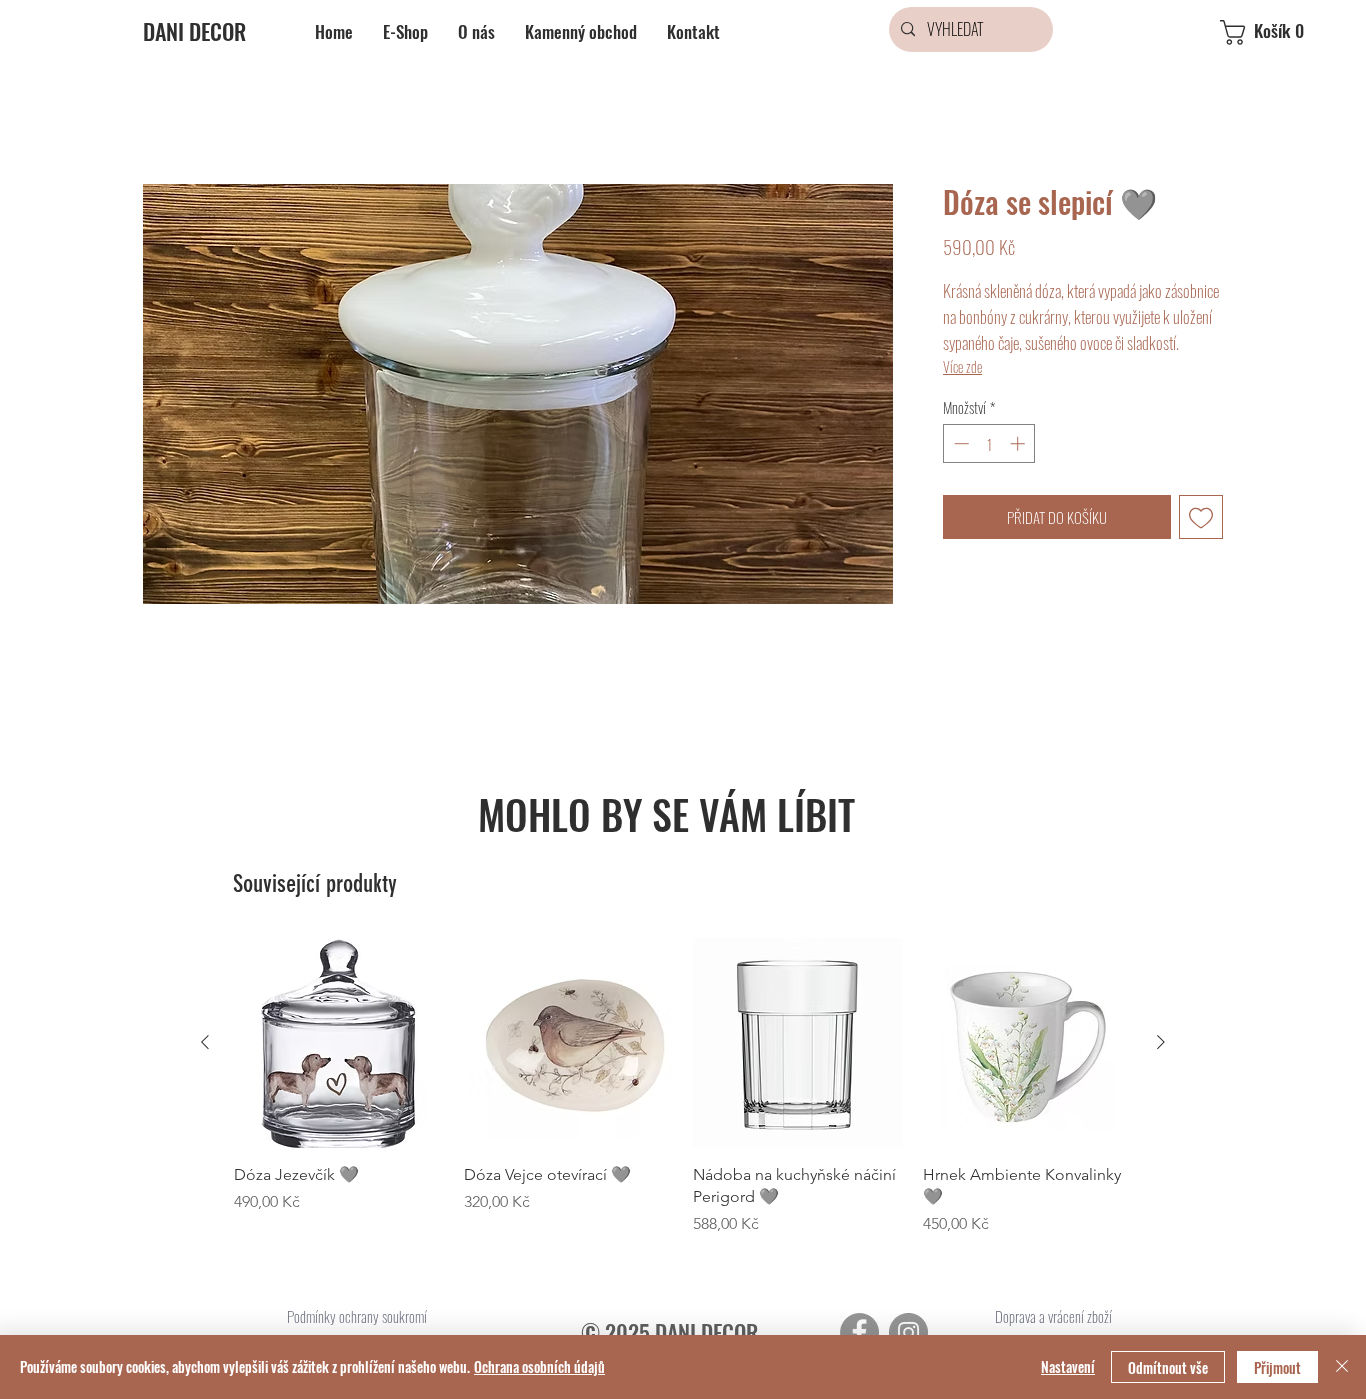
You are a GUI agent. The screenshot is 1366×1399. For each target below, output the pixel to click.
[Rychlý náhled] (339, 1043)
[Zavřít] (1342, 1367)
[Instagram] (908, 1332)
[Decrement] (959, 443)
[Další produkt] (1161, 1042)
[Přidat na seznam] (1201, 517)
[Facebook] (859, 1332)
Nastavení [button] (1068, 1366)
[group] (683, 1087)
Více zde (962, 366)
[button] (1279, 32)
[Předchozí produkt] (205, 1042)
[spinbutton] (989, 443)
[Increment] (1019, 443)
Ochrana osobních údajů (539, 1366)
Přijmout (1277, 1367)
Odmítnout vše (1168, 1367)
